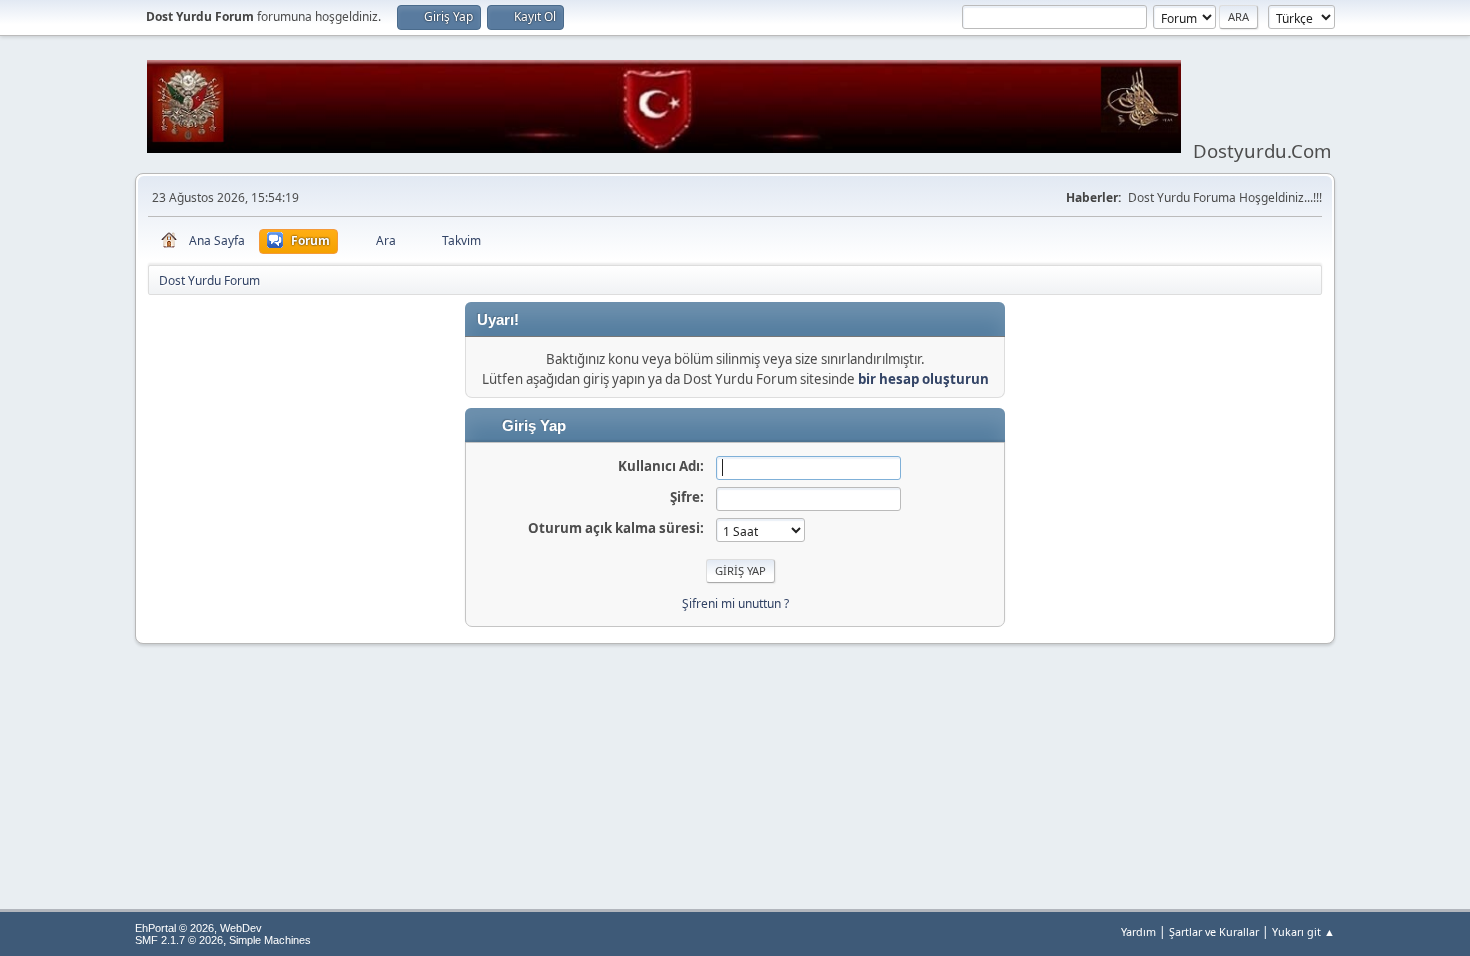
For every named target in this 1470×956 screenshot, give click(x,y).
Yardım (1138, 931)
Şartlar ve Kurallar (1214, 931)
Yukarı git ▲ (1303, 931)
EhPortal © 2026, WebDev (198, 928)
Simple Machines (270, 940)
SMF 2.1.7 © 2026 (179, 940)
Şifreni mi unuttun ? (735, 603)
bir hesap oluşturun (923, 379)
